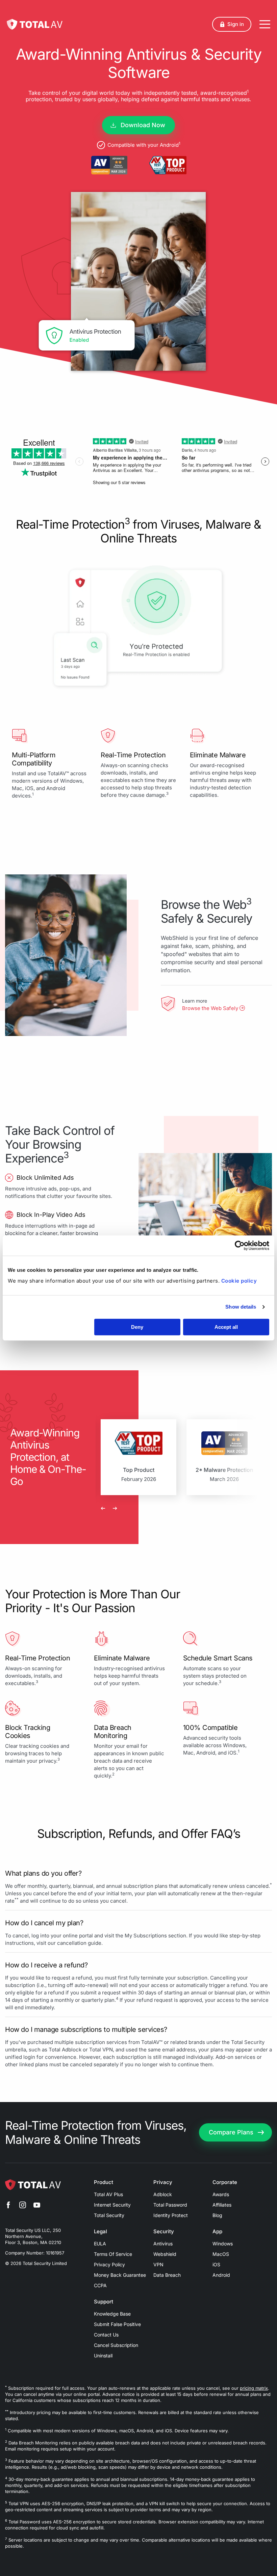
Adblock (163, 2194)
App (217, 2232)
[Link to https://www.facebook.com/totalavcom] (8, 2206)
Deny (137, 1327)
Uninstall (103, 2356)
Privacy (163, 2182)
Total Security (109, 2215)
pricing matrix (254, 2388)
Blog (217, 2215)
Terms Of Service (113, 2254)
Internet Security (112, 2205)
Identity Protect (171, 2215)
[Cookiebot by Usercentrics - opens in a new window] (240, 1245)
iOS (216, 2264)
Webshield (165, 2254)
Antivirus (163, 2244)
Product (104, 2182)
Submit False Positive (117, 2324)
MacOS (221, 2254)
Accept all (226, 1327)
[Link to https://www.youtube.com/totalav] (37, 2206)
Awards (221, 2194)
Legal (100, 2232)
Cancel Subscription (116, 2345)
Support (104, 2302)
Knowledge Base (112, 2314)
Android (221, 2275)
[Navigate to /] (35, 24)
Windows (223, 2244)
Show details (241, 1307)
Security (164, 2232)
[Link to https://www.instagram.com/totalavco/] (23, 2206)
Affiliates (222, 2205)
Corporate (225, 2182)
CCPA (100, 2285)
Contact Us (106, 2335)
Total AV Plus (108, 2194)
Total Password (170, 2205)
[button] (232, 24)
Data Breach (167, 2275)
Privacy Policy (109, 2264)
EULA (100, 2244)
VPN (158, 2264)
